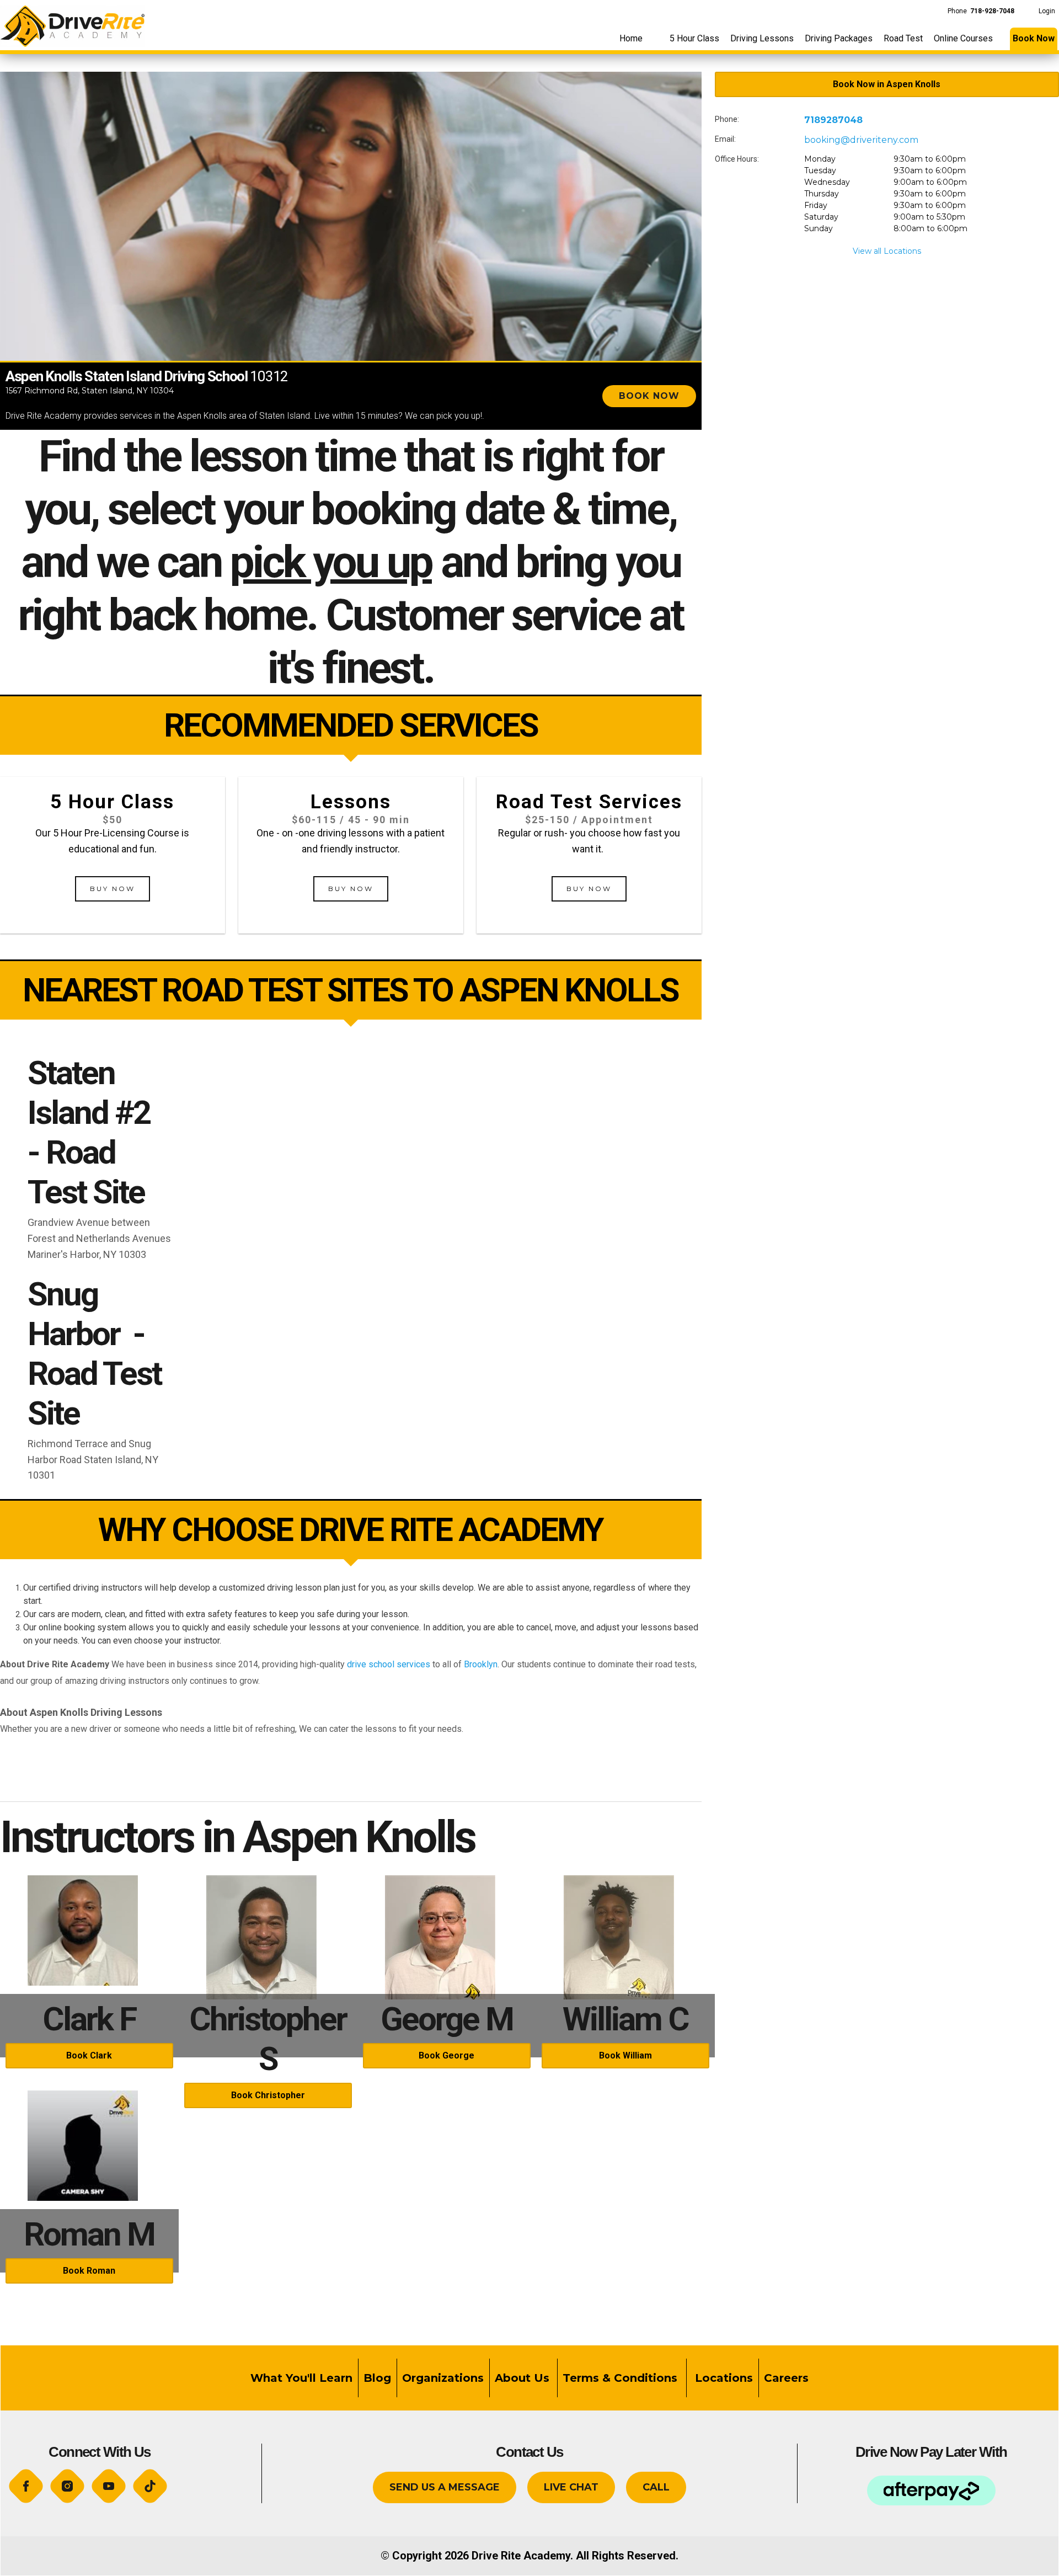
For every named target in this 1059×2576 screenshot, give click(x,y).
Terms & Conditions (622, 2378)
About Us (522, 2378)
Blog (377, 2378)
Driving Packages (839, 38)
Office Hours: (737, 159)
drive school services (389, 1664)
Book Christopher (268, 2095)
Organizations (443, 2378)
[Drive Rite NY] (72, 23)
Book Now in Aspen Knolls (887, 84)
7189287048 (833, 120)
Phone (981, 11)
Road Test (903, 38)
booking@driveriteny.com (861, 140)
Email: (725, 139)
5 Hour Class (694, 38)
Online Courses (963, 38)
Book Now (1034, 38)
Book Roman (89, 2271)
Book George (446, 2055)
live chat (571, 2487)
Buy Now (113, 889)
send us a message (445, 2487)
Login (1047, 11)
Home (631, 38)
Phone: (727, 119)
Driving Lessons (762, 38)
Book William (625, 2055)
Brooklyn (481, 1664)
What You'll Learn (301, 2378)
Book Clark (89, 2055)
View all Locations (887, 251)
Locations (722, 2378)
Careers (786, 2378)
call (656, 2487)
